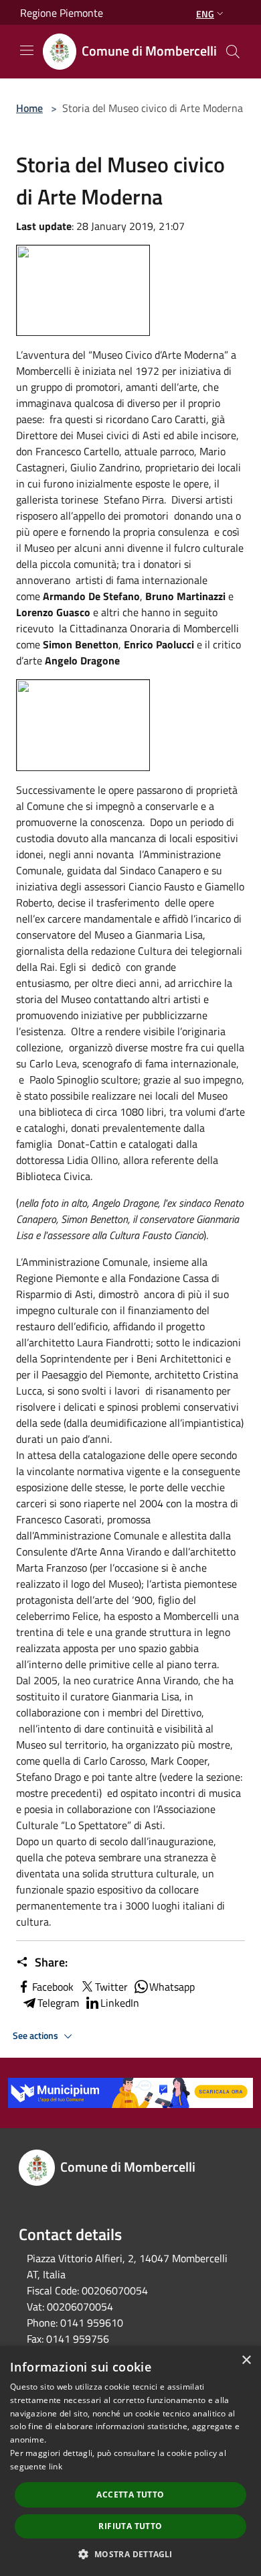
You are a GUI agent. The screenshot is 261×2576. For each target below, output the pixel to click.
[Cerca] (233, 52)
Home (29, 108)
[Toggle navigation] (27, 50)
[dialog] (130, 2461)
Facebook (53, 1987)
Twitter (111, 1987)
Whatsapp (172, 1987)
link (56, 2466)
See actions (36, 2036)
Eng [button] (205, 14)
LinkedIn (120, 2003)
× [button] (246, 2360)
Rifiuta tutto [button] (130, 2526)
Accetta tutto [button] (130, 2495)
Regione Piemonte (62, 13)
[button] (130, 2554)
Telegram (58, 2003)
